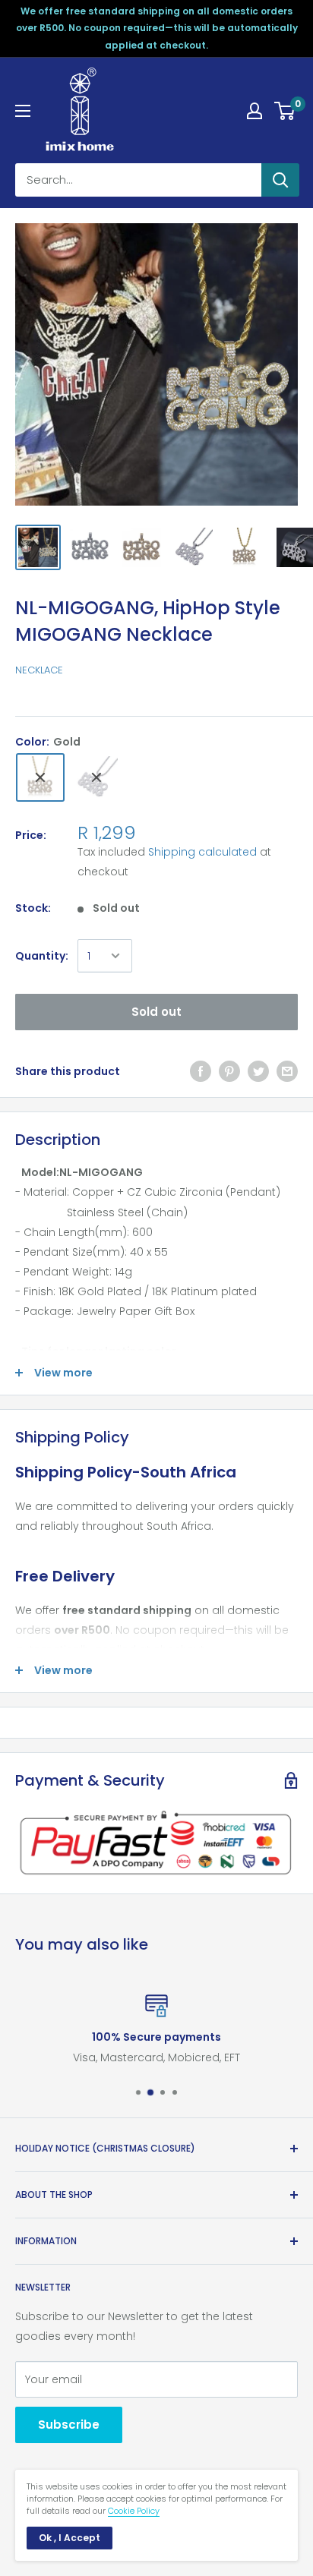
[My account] (255, 111)
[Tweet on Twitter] (258, 1071)
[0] (285, 111)
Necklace (39, 670)
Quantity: (42, 956)
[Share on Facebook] (201, 1071)
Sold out (156, 1012)
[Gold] (40, 777)
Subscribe (69, 2425)
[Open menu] (23, 111)
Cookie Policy (134, 2511)
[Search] (280, 180)
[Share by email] (287, 1071)
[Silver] (96, 777)
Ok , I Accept (70, 2538)
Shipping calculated (202, 852)
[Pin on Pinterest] (229, 1071)
